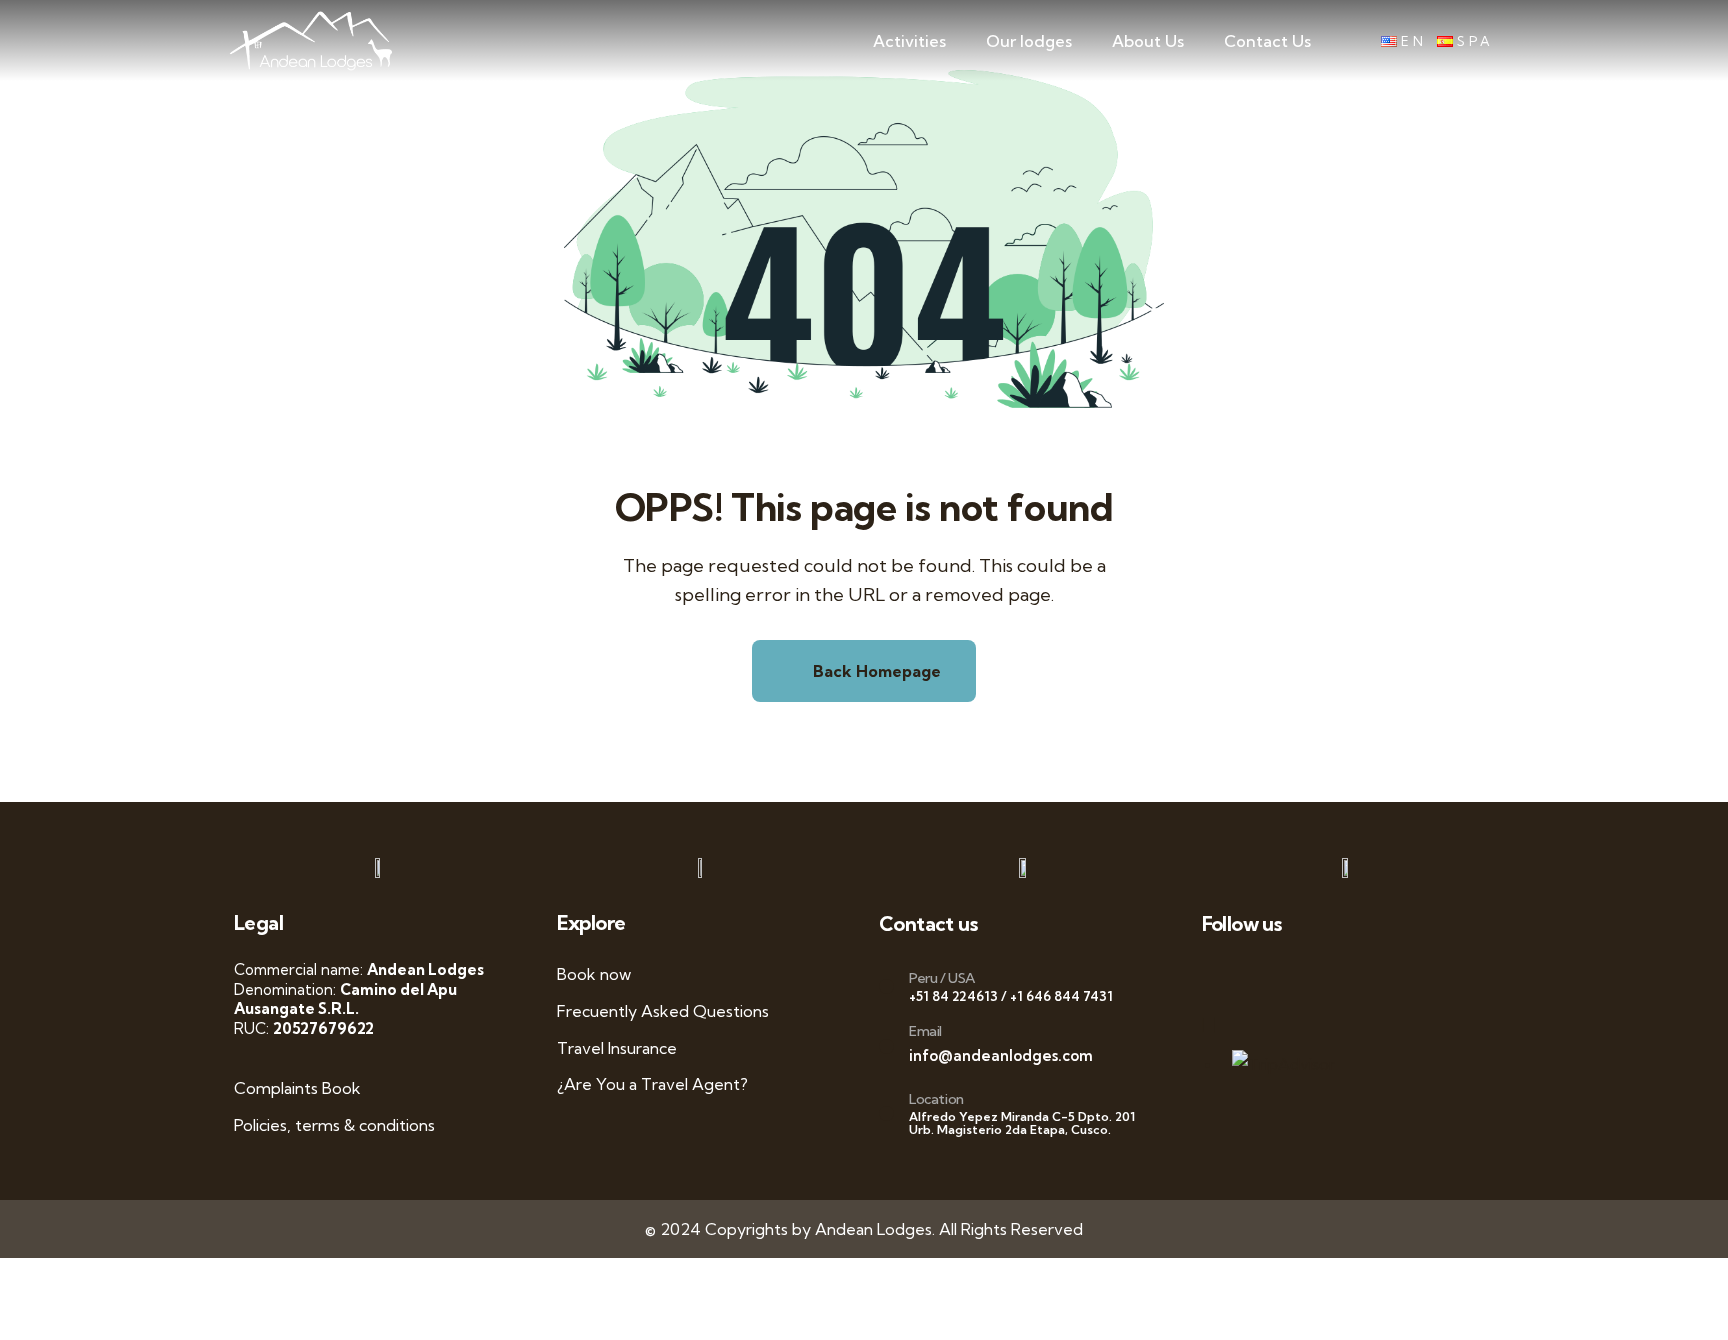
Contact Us (1267, 41)
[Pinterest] (1429, 975)
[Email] (886, 1046)
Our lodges (1029, 41)
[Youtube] (1346, 975)
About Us (1148, 41)
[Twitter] (1304, 975)
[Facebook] (1262, 975)
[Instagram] (1387, 975)
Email (925, 1031)
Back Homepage (875, 671)
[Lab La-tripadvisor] (1220, 1024)
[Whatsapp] (1220, 975)
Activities (909, 41)
